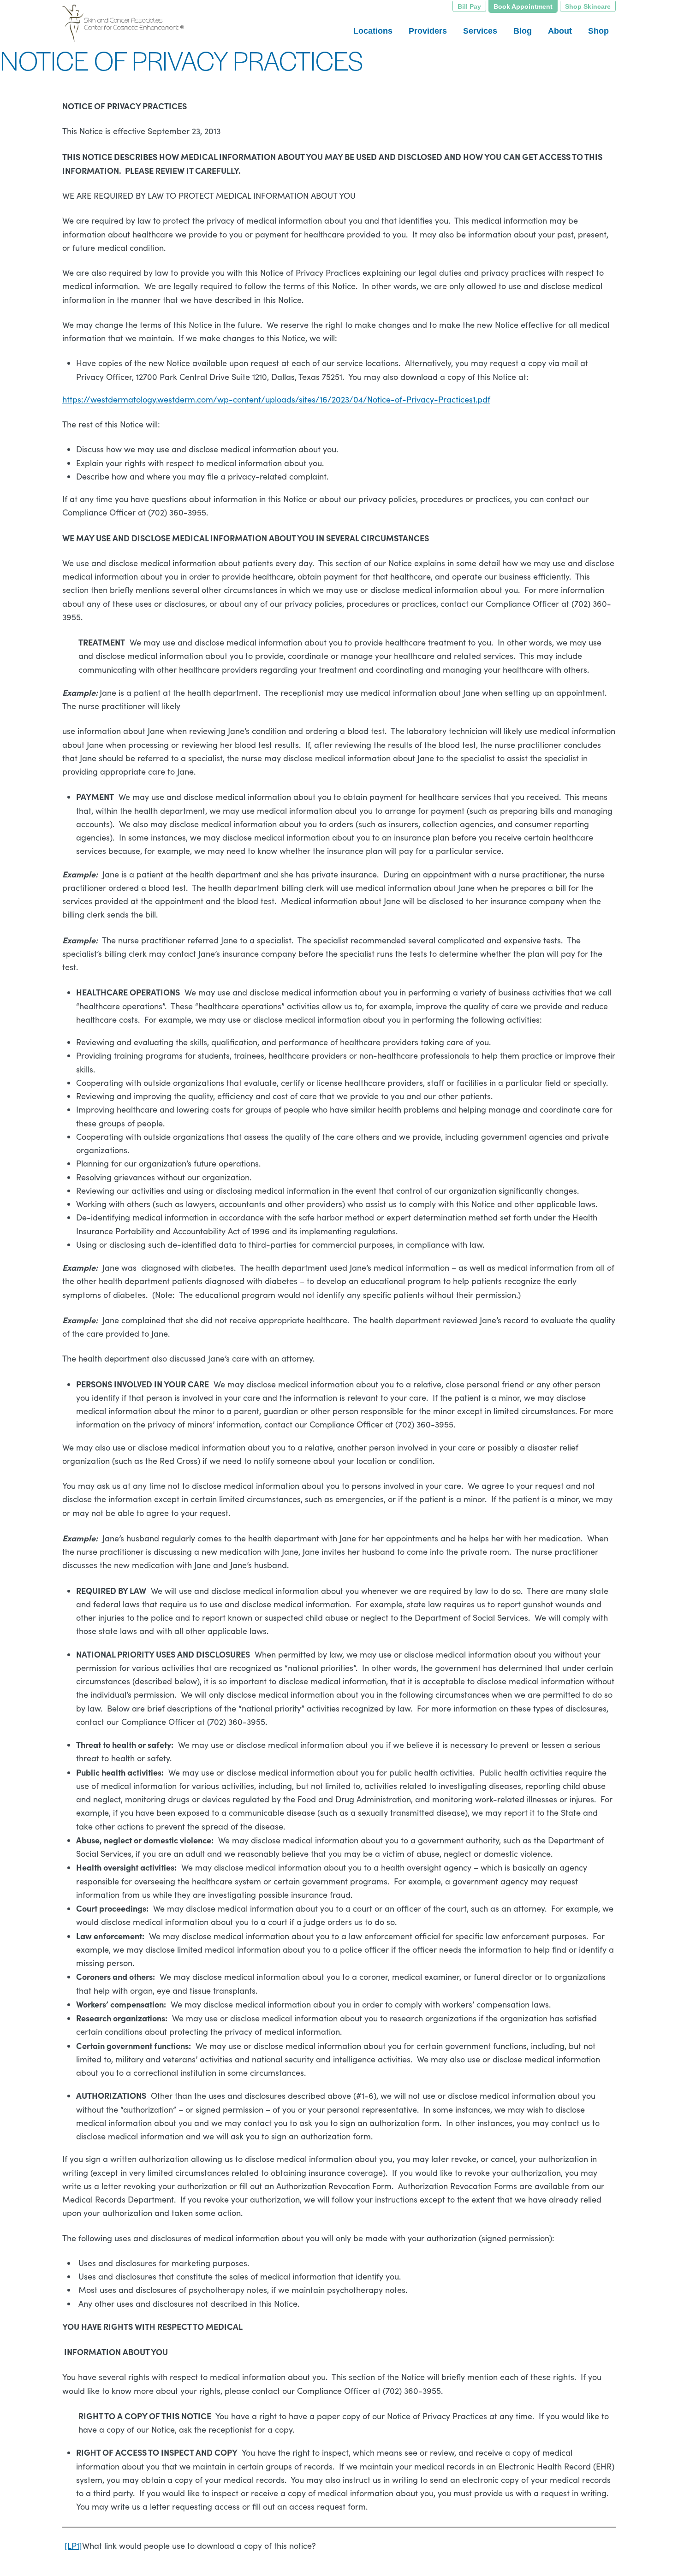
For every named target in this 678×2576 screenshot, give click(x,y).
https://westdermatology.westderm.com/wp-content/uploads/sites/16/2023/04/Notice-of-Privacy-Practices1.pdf (276, 399)
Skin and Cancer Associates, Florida (149, 23)
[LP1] (73, 2546)
